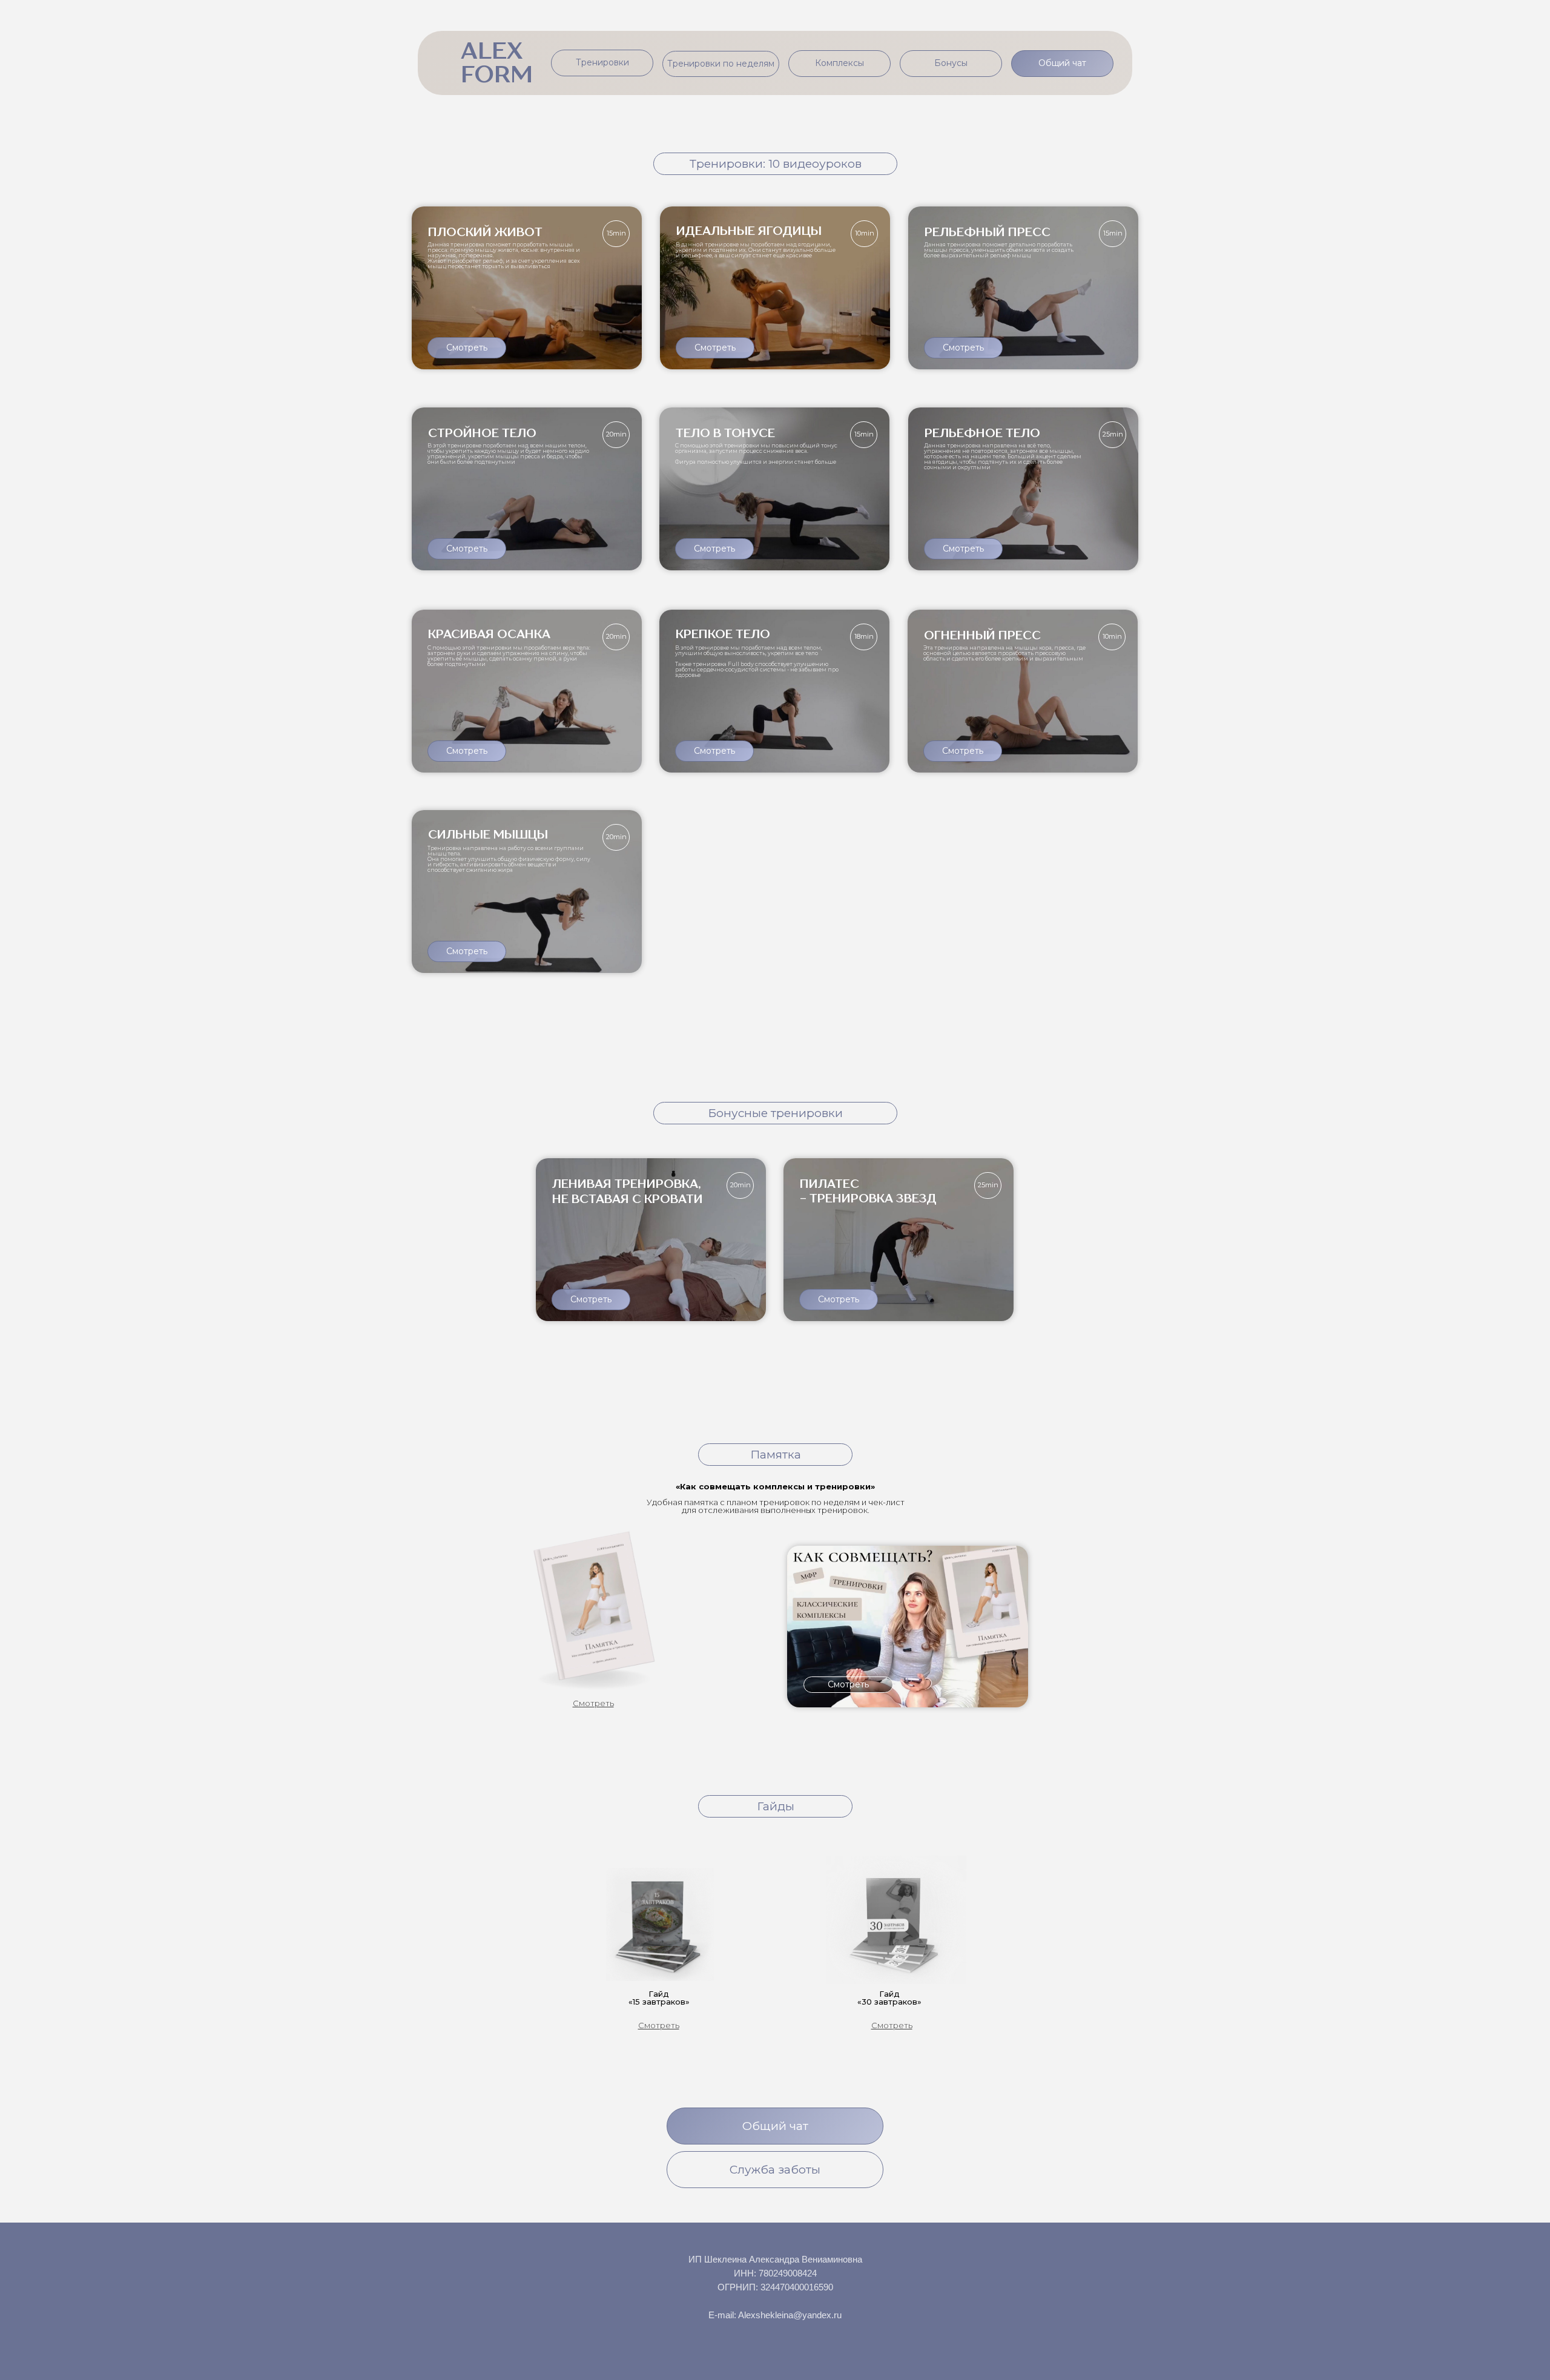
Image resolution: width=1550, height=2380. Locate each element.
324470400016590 (797, 2287)
